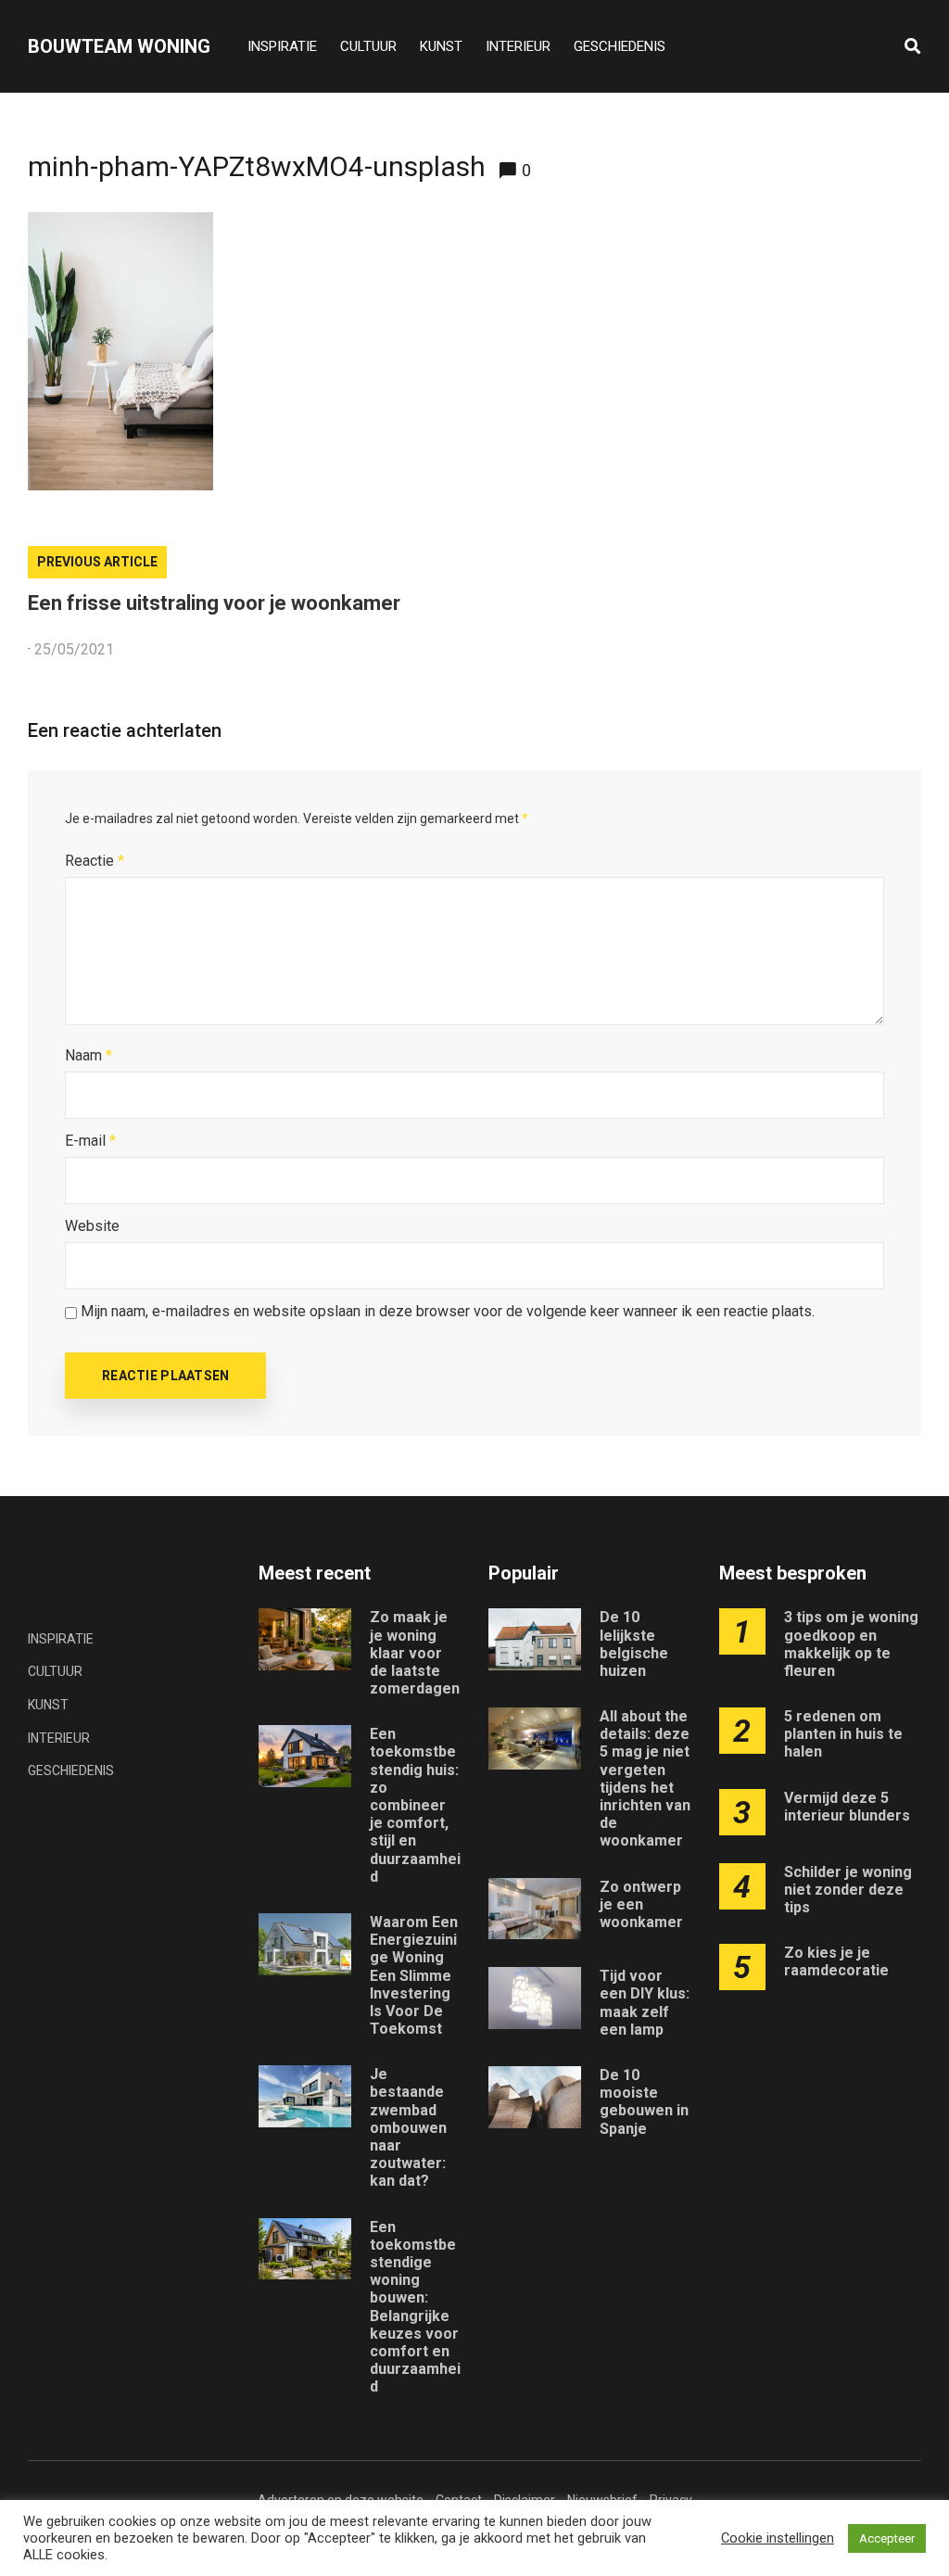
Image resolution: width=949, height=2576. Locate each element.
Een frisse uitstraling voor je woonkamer (214, 603)
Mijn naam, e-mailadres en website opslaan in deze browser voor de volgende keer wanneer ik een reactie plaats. (448, 1311)
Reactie (95, 861)
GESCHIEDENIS (620, 46)
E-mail (90, 1141)
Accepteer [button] (887, 2538)
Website (92, 1226)
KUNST (441, 46)
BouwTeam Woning (119, 46)
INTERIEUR (518, 46)
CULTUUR (368, 46)
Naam (89, 1055)
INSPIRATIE (282, 46)
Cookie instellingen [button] (778, 2538)
